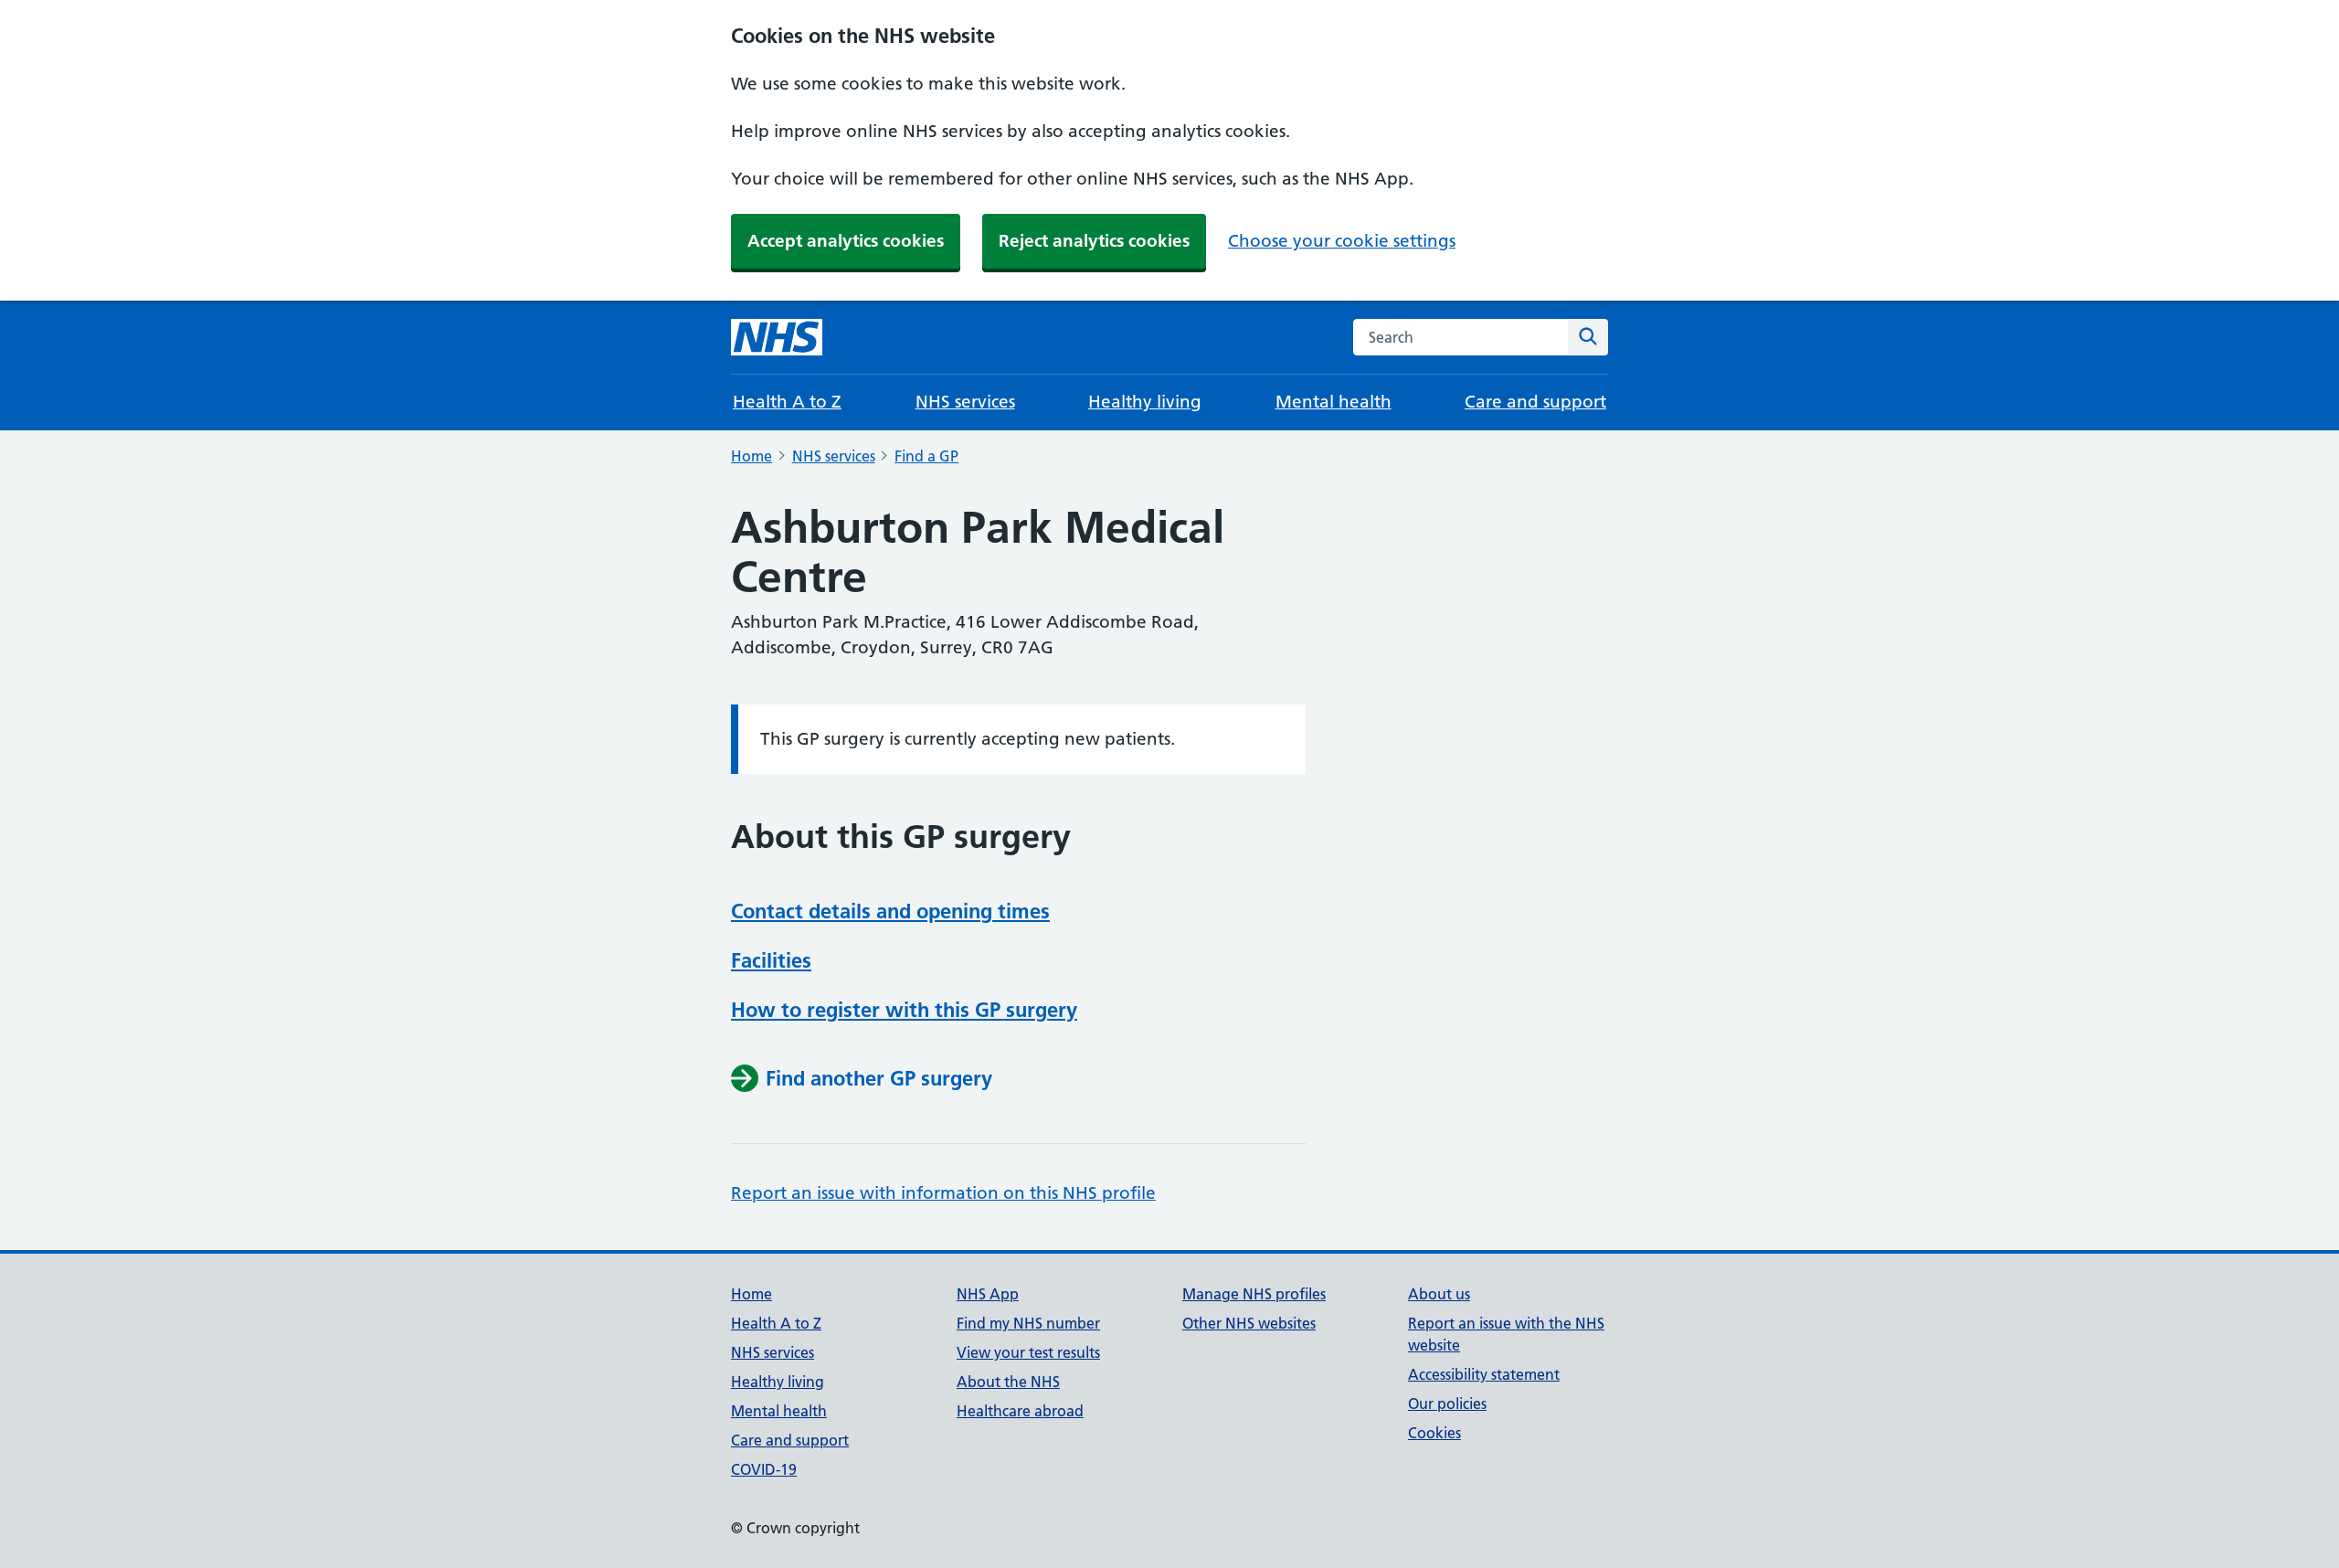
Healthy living (1145, 402)
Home (751, 456)
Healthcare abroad (1020, 1411)
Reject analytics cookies (1094, 241)
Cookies (1434, 1433)
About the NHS (1008, 1382)
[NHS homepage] (777, 337)
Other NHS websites (1249, 1323)
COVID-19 (764, 1469)
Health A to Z (787, 402)
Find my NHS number (1028, 1323)
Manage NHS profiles (1254, 1294)
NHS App (988, 1294)
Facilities (771, 960)
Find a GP (926, 456)
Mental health (1334, 402)
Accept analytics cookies (846, 241)
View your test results (1028, 1352)
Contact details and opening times (890, 911)
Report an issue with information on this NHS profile (943, 1193)
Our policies (1447, 1404)
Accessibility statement (1484, 1374)
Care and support (1535, 402)
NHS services (965, 402)
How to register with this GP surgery (904, 1010)
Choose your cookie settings (1342, 241)
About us (1439, 1294)
